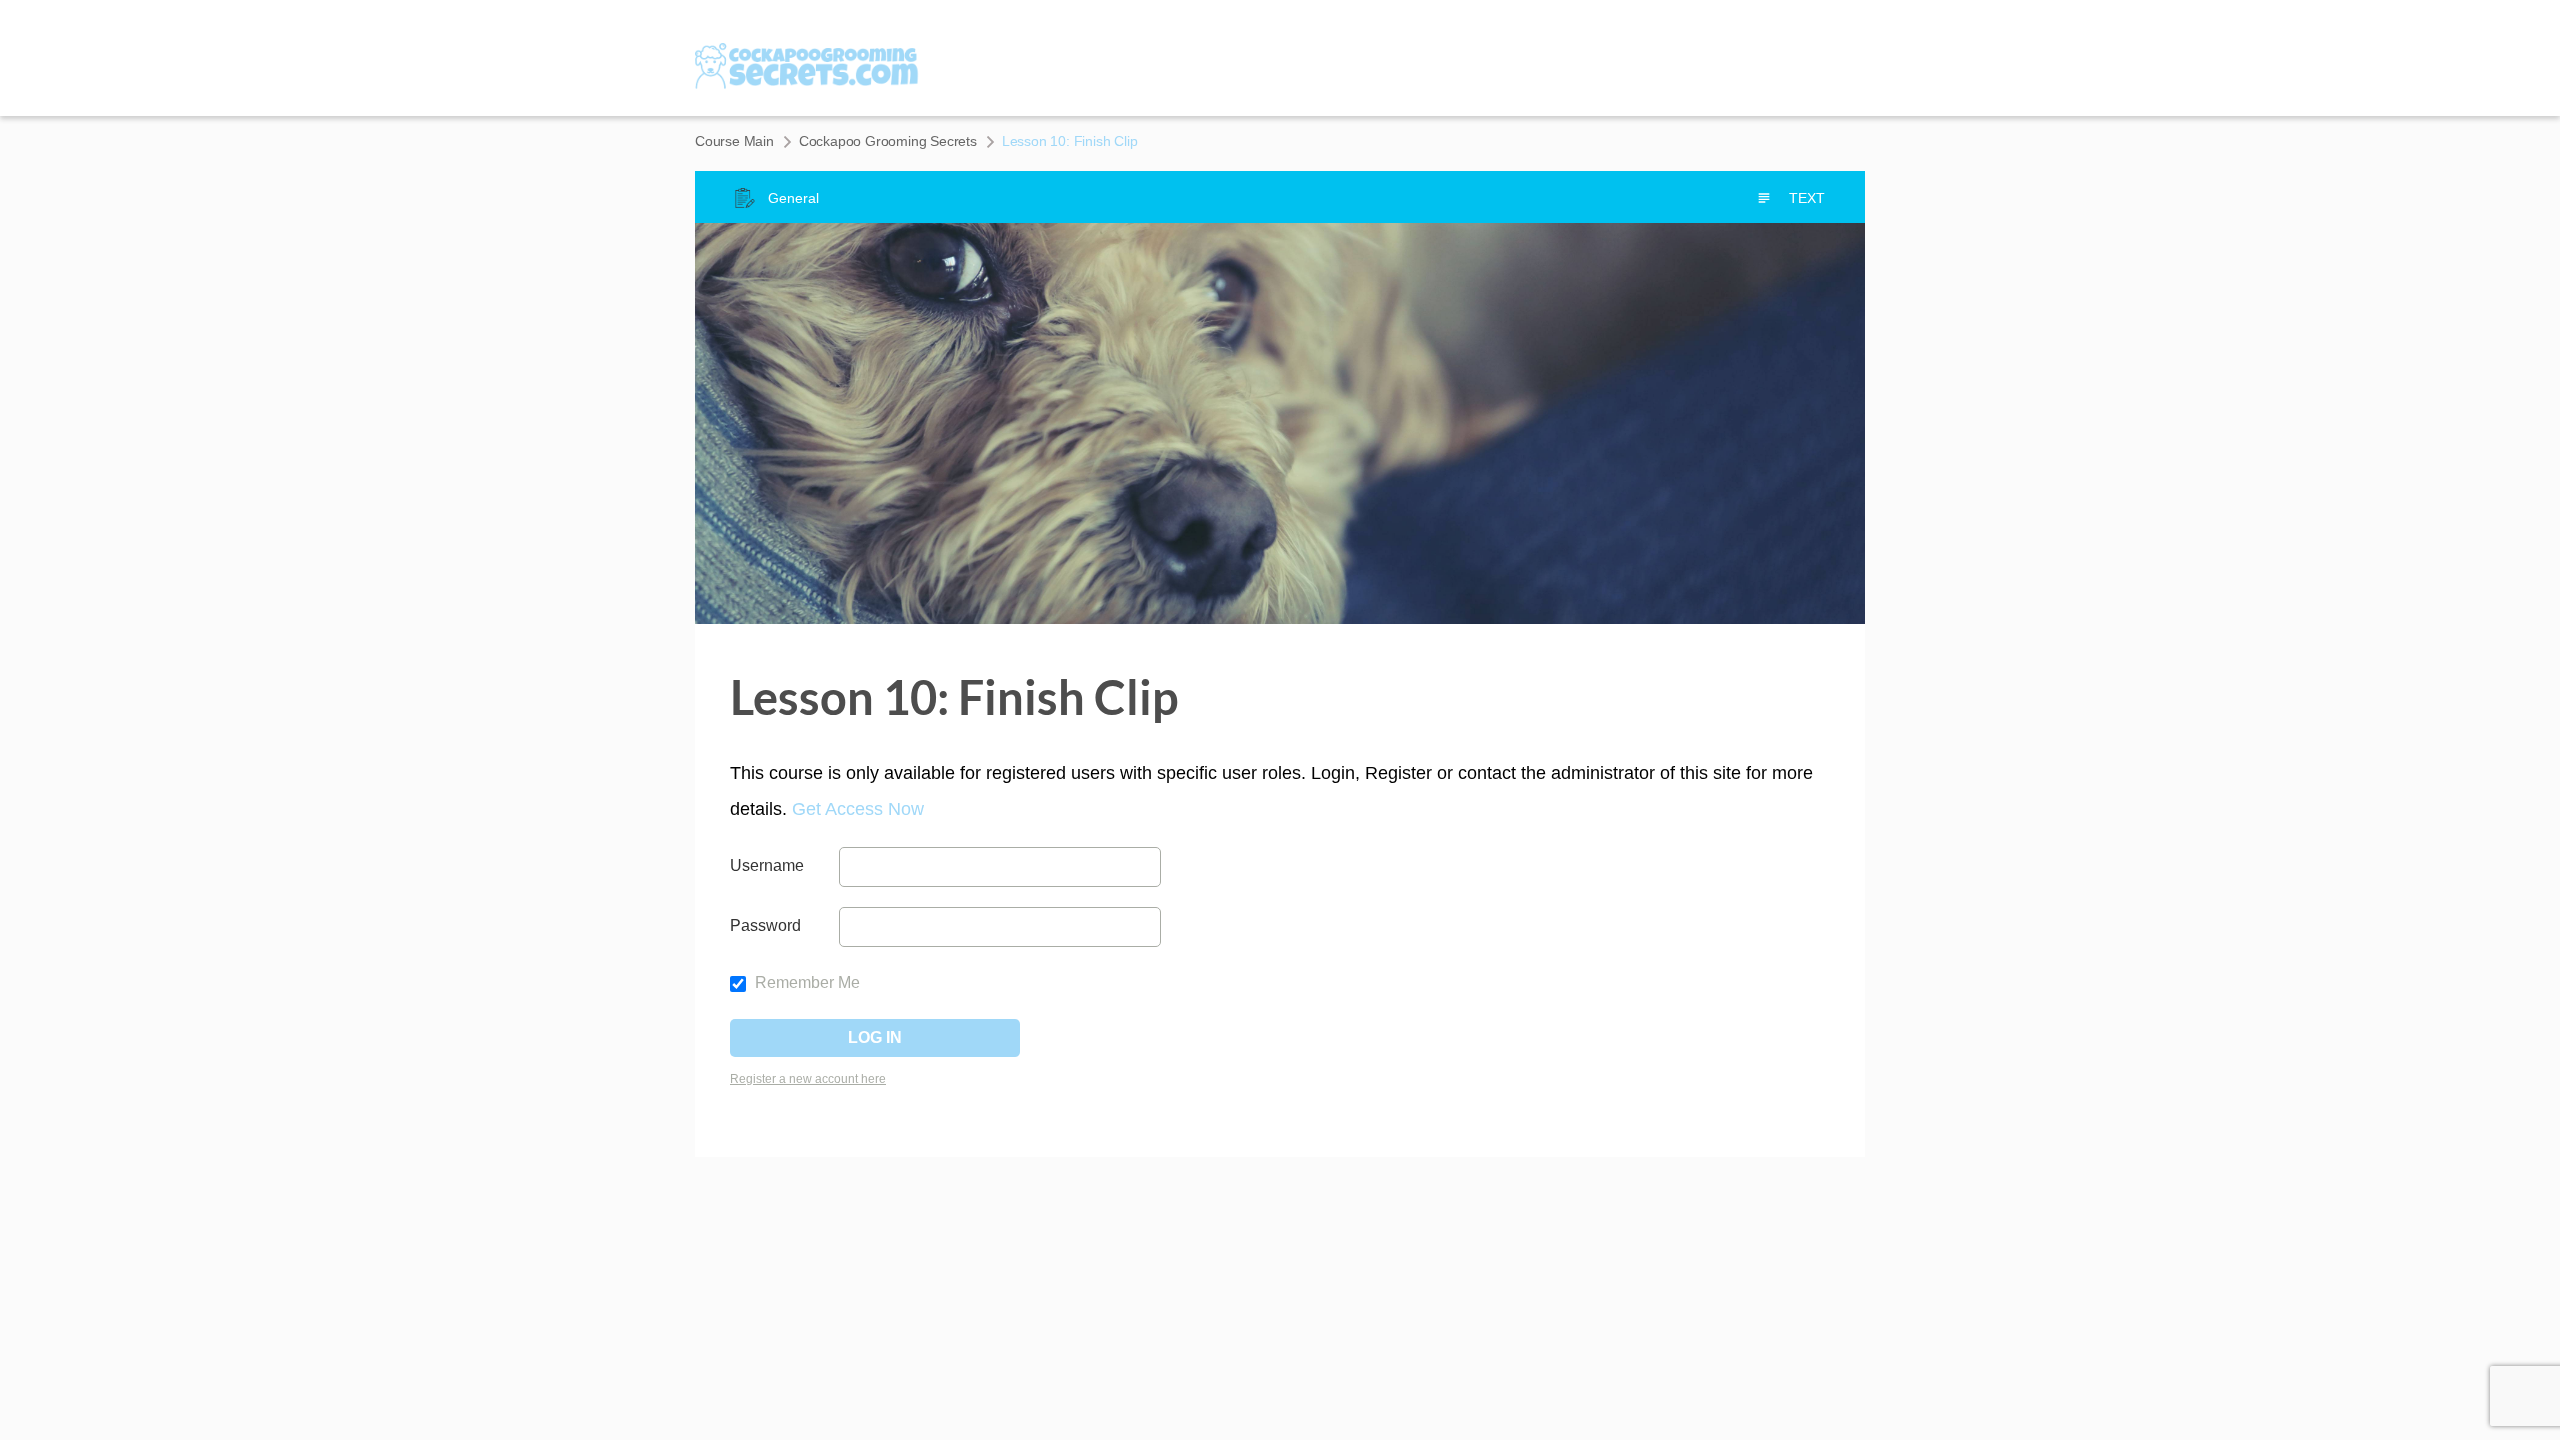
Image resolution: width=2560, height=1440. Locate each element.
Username (767, 865)
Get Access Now (858, 809)
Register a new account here (808, 1079)
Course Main (734, 141)
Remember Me (805, 982)
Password (765, 925)
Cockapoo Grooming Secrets (888, 141)
